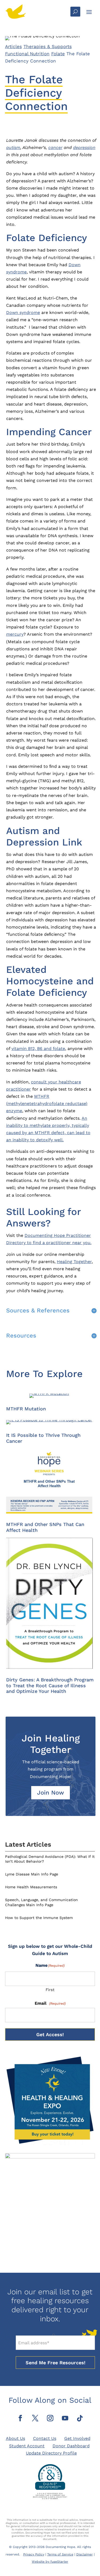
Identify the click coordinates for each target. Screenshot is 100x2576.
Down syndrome (23, 312)
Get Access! (50, 2034)
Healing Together (74, 1262)
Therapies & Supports (48, 46)
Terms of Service (60, 2554)
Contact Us (45, 2438)
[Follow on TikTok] (80, 2418)
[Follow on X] (35, 2418)
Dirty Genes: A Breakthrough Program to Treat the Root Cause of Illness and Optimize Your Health (50, 1685)
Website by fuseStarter (50, 2562)
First (50, 1990)
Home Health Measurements (31, 1887)
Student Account (27, 2446)
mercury (15, 634)
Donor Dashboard (71, 2446)
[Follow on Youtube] (65, 2418)
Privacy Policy (34, 2554)
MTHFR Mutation (26, 1409)
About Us (15, 2438)
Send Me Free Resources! (55, 2363)
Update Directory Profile (51, 2453)
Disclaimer (85, 2554)
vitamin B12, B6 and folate (38, 1049)
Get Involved (77, 2438)
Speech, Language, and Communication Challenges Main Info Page (41, 1902)
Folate (58, 54)
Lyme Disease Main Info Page (32, 1874)
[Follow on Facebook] (20, 2418)
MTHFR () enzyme (47, 1104)
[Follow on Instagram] (50, 2418)
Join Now (51, 1793)
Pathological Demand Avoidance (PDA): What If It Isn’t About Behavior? (50, 1859)
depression (84, 148)
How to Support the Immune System (39, 1918)
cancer (55, 148)
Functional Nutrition (27, 54)
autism (13, 148)
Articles (13, 46)
